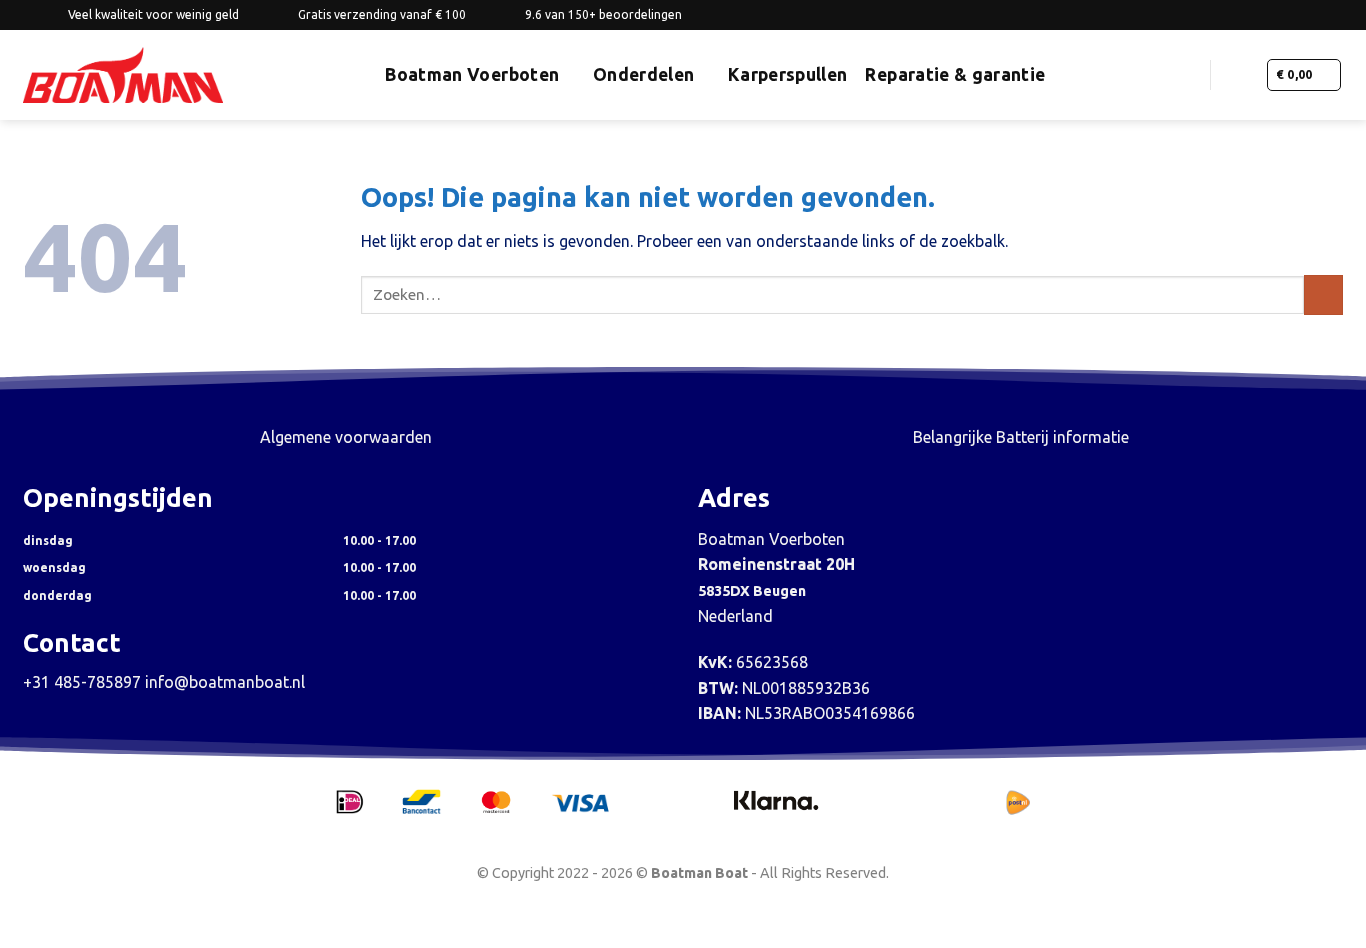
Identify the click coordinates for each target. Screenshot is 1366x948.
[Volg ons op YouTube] (1333, 15)
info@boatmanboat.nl (225, 682)
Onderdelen (644, 74)
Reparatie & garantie (955, 74)
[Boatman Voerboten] (123, 75)
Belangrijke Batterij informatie (1021, 437)
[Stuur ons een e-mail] (1314, 15)
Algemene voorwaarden (346, 437)
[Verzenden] (1323, 294)
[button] (1186, 74)
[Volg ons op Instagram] (1295, 15)
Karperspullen (788, 74)
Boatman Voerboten (472, 74)
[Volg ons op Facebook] (1276, 15)
